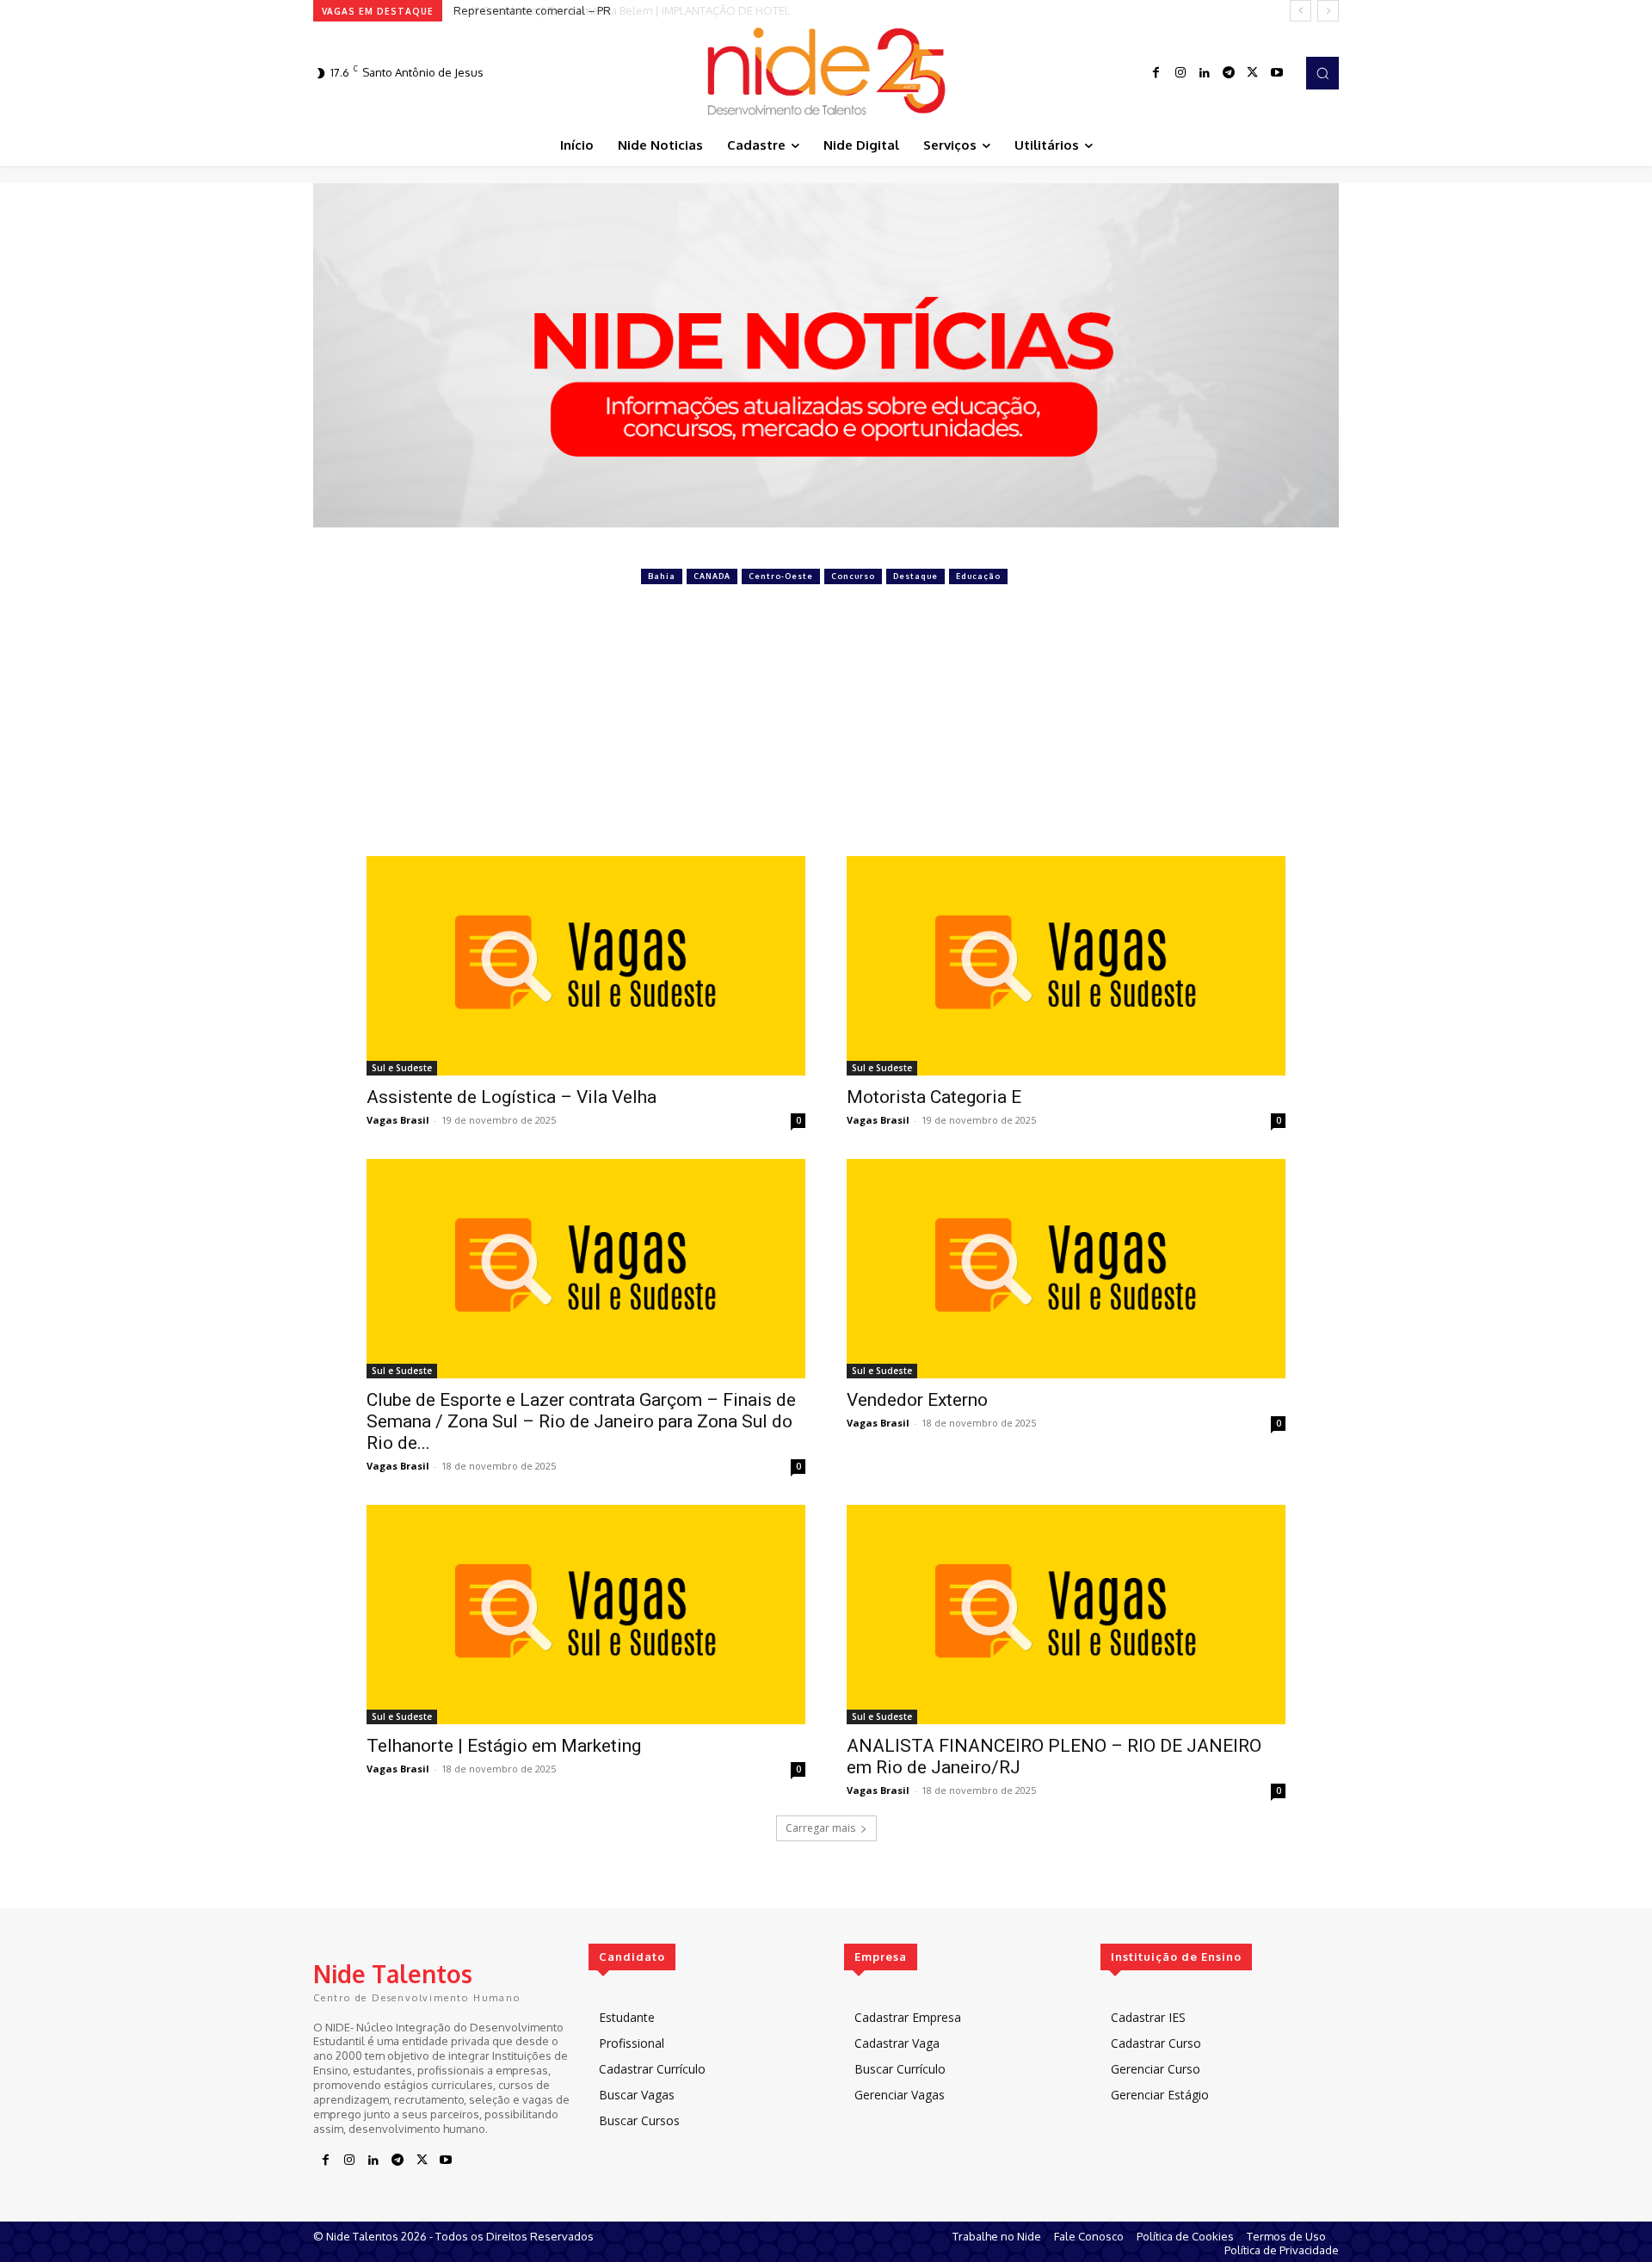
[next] (1328, 11)
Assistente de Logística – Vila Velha (512, 1097)
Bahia (662, 576)
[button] (1322, 73)
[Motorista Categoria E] (1066, 966)
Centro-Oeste (781, 576)
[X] (1253, 73)
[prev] (1301, 11)
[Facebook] (1156, 73)
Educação (978, 576)
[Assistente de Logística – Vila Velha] (586, 966)
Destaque (915, 576)
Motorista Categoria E (934, 1097)
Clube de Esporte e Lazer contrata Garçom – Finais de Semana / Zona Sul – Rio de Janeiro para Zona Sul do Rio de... (581, 1421)
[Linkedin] (1205, 73)
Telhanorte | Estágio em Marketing (504, 1746)
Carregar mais (820, 1828)
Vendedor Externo (917, 1400)
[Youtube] (1277, 73)
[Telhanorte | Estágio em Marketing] (586, 1615)
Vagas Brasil (398, 1120)
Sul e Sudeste (402, 1068)
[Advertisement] (826, 727)
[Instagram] (1180, 73)
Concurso (853, 576)
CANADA (712, 576)
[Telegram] (1229, 73)
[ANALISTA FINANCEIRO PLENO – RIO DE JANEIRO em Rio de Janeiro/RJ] (1066, 1615)
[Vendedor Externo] (1066, 1269)
